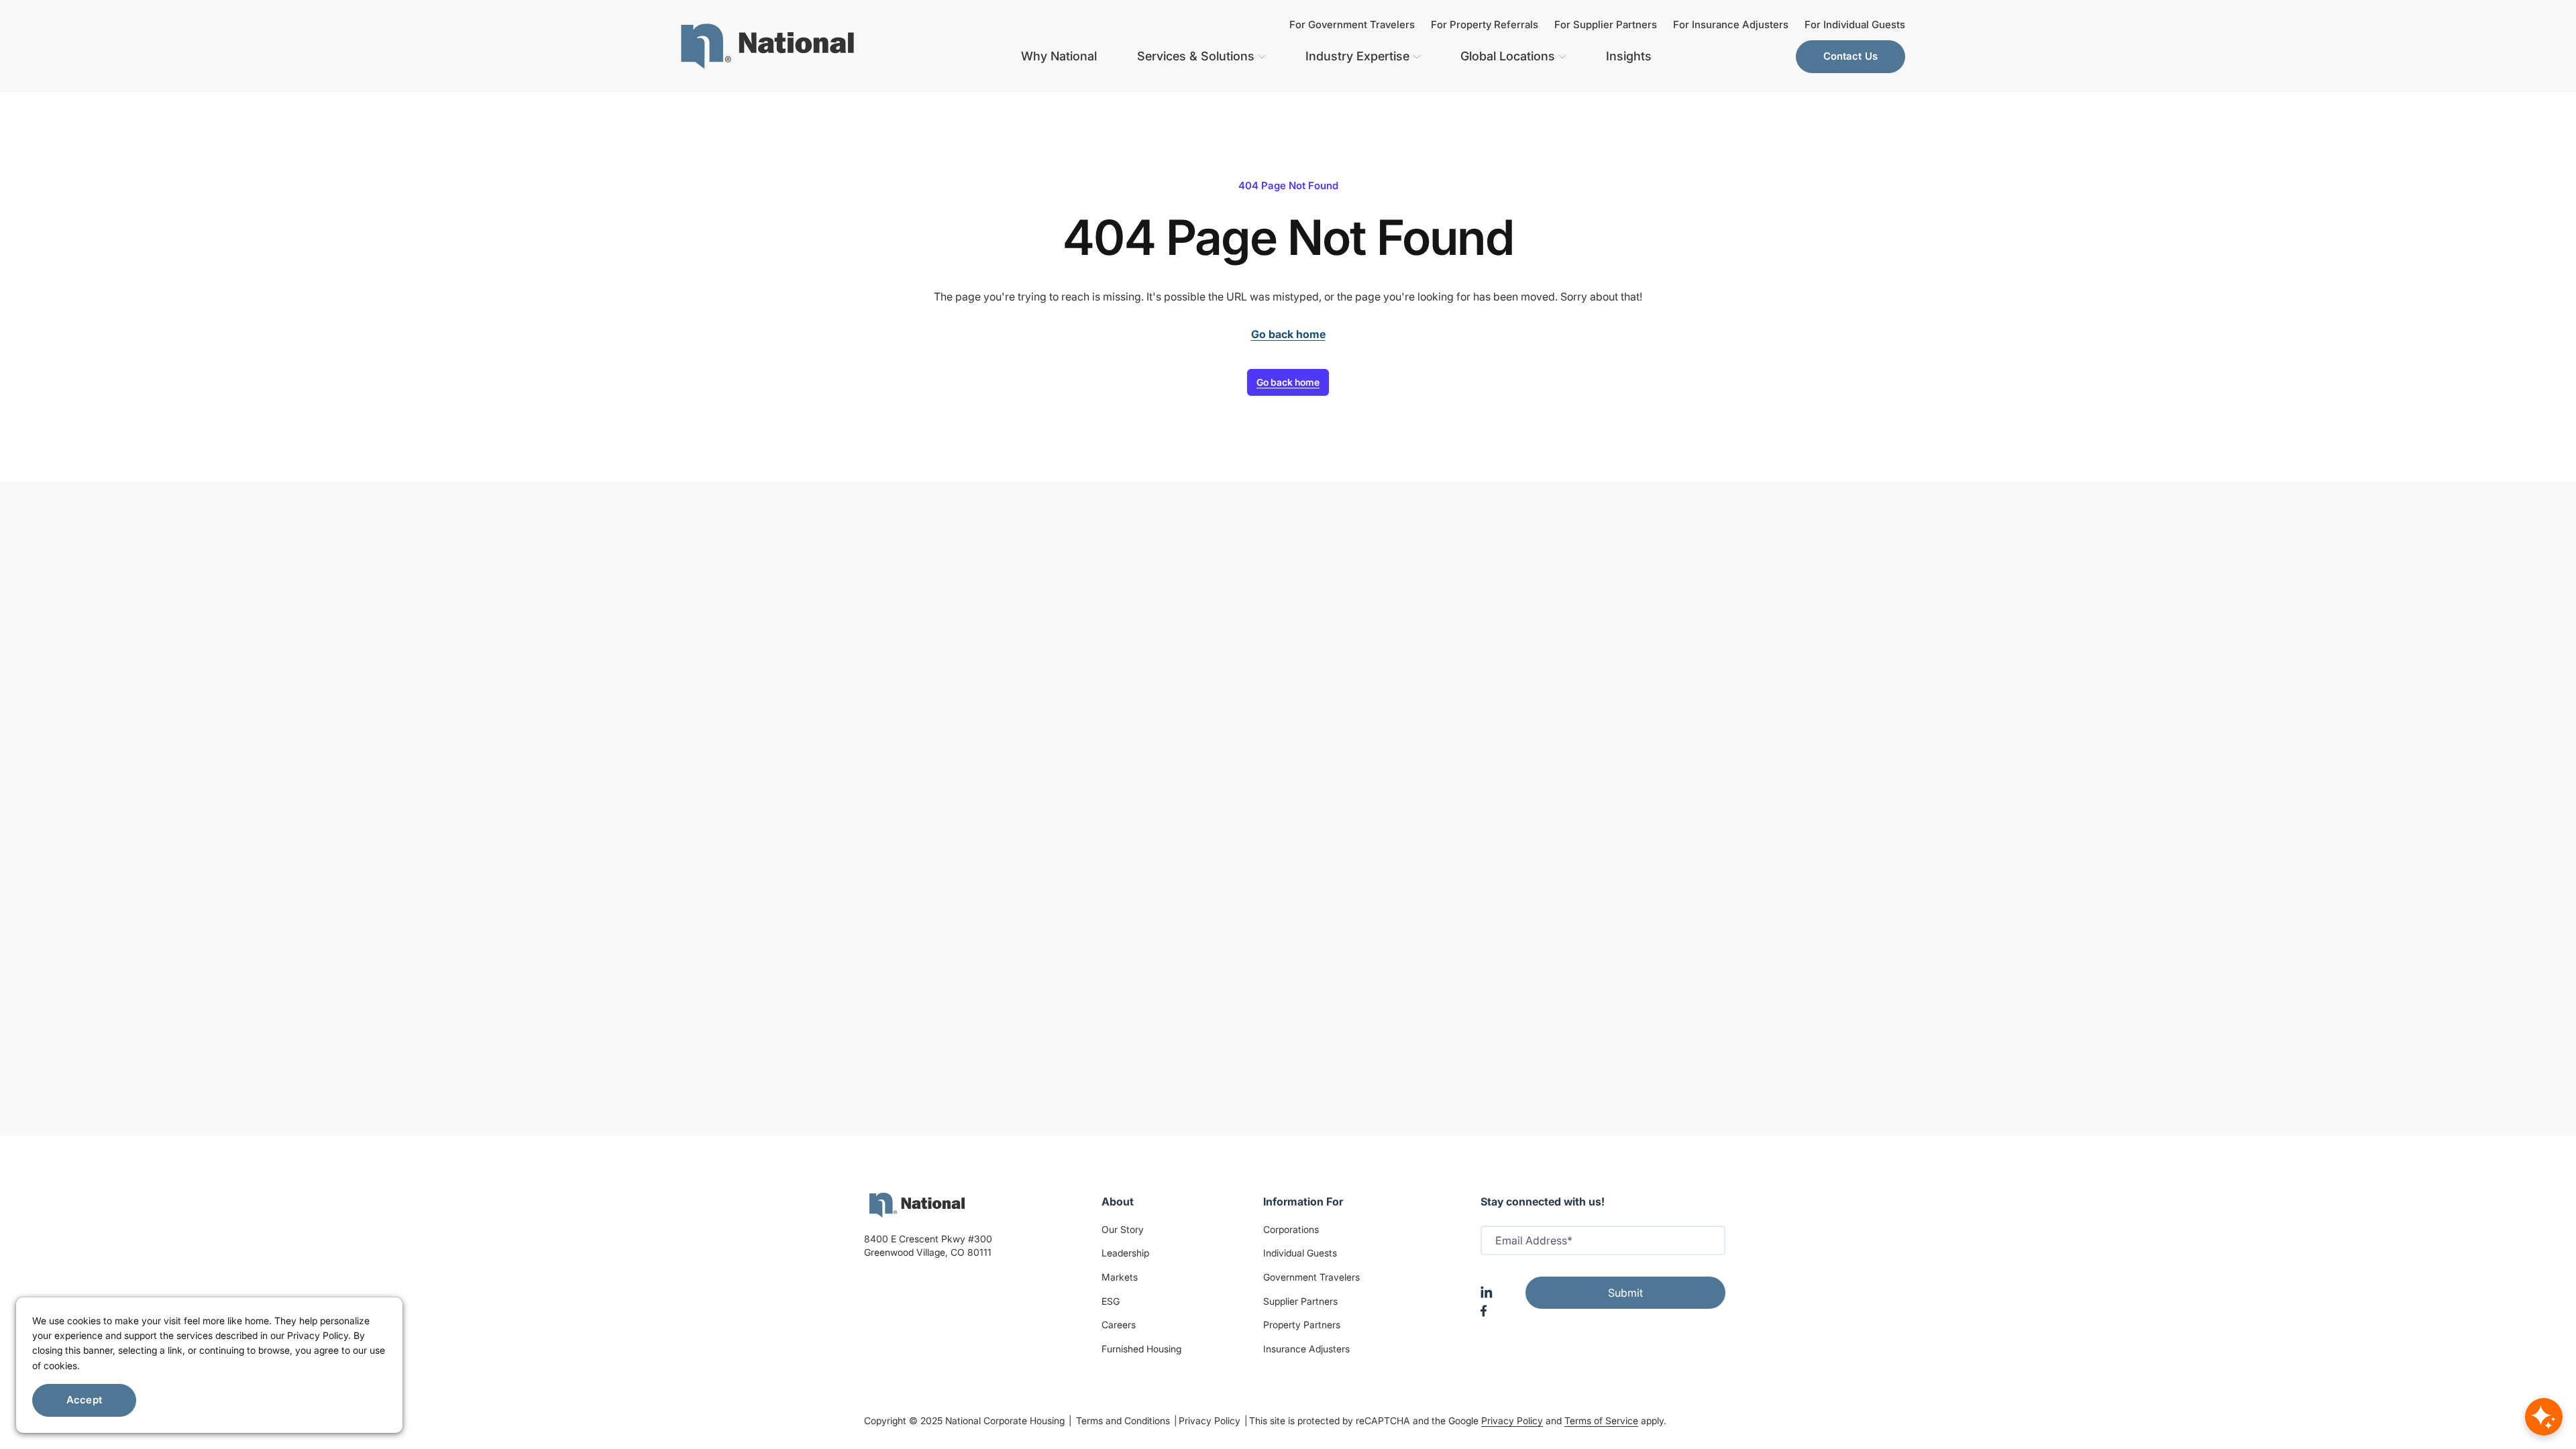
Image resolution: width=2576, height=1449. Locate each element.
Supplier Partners (1300, 1301)
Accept (84, 1400)
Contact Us (1851, 56)
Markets (1120, 1277)
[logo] (917, 1205)
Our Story (1123, 1229)
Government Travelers (1311, 1277)
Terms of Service (1601, 1420)
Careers (1119, 1325)
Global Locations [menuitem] (1508, 56)
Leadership (1125, 1253)
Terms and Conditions (1124, 1420)
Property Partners (1302, 1325)
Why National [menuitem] (1059, 56)
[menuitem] (767, 46)
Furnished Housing (1141, 1349)
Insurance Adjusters (1306, 1349)
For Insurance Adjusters (1731, 24)
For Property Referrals (1485, 24)
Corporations (1291, 1229)
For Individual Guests (1855, 24)
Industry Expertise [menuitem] (1357, 56)
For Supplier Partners (1606, 24)
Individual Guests (1300, 1253)
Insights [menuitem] (1629, 56)
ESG (1111, 1301)
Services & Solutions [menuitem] (1196, 56)
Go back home (1288, 382)
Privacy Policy (1211, 1420)
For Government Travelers (1352, 24)
